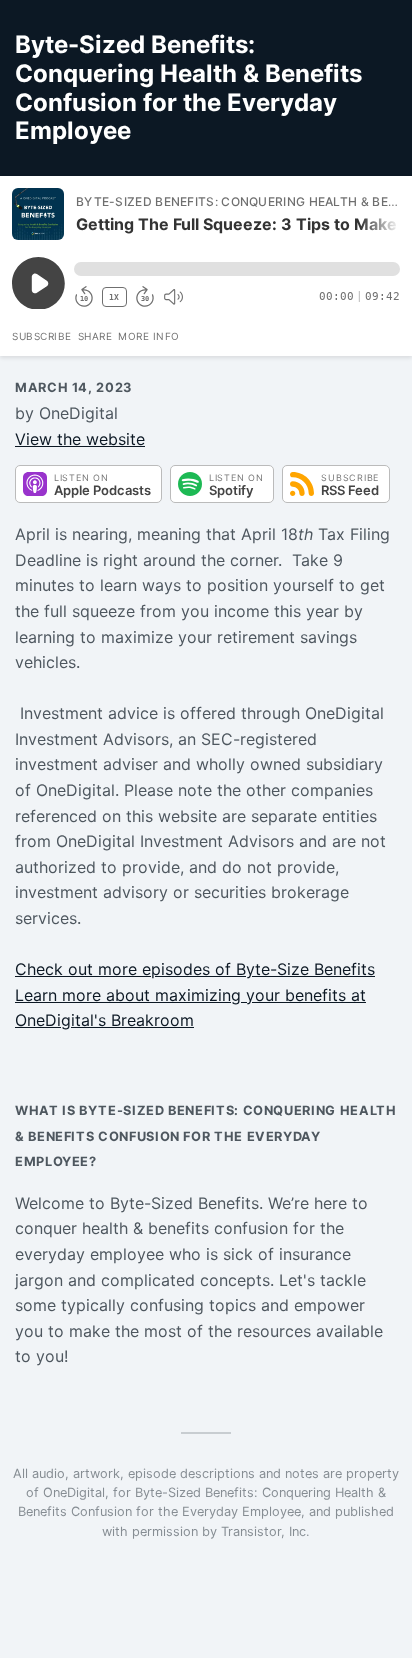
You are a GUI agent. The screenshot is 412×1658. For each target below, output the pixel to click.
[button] (237, 269)
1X (114, 297)
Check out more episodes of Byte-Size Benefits (195, 969)
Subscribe (42, 336)
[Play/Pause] (38, 214)
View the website (80, 439)
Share (95, 336)
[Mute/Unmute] (173, 297)
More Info (149, 336)
